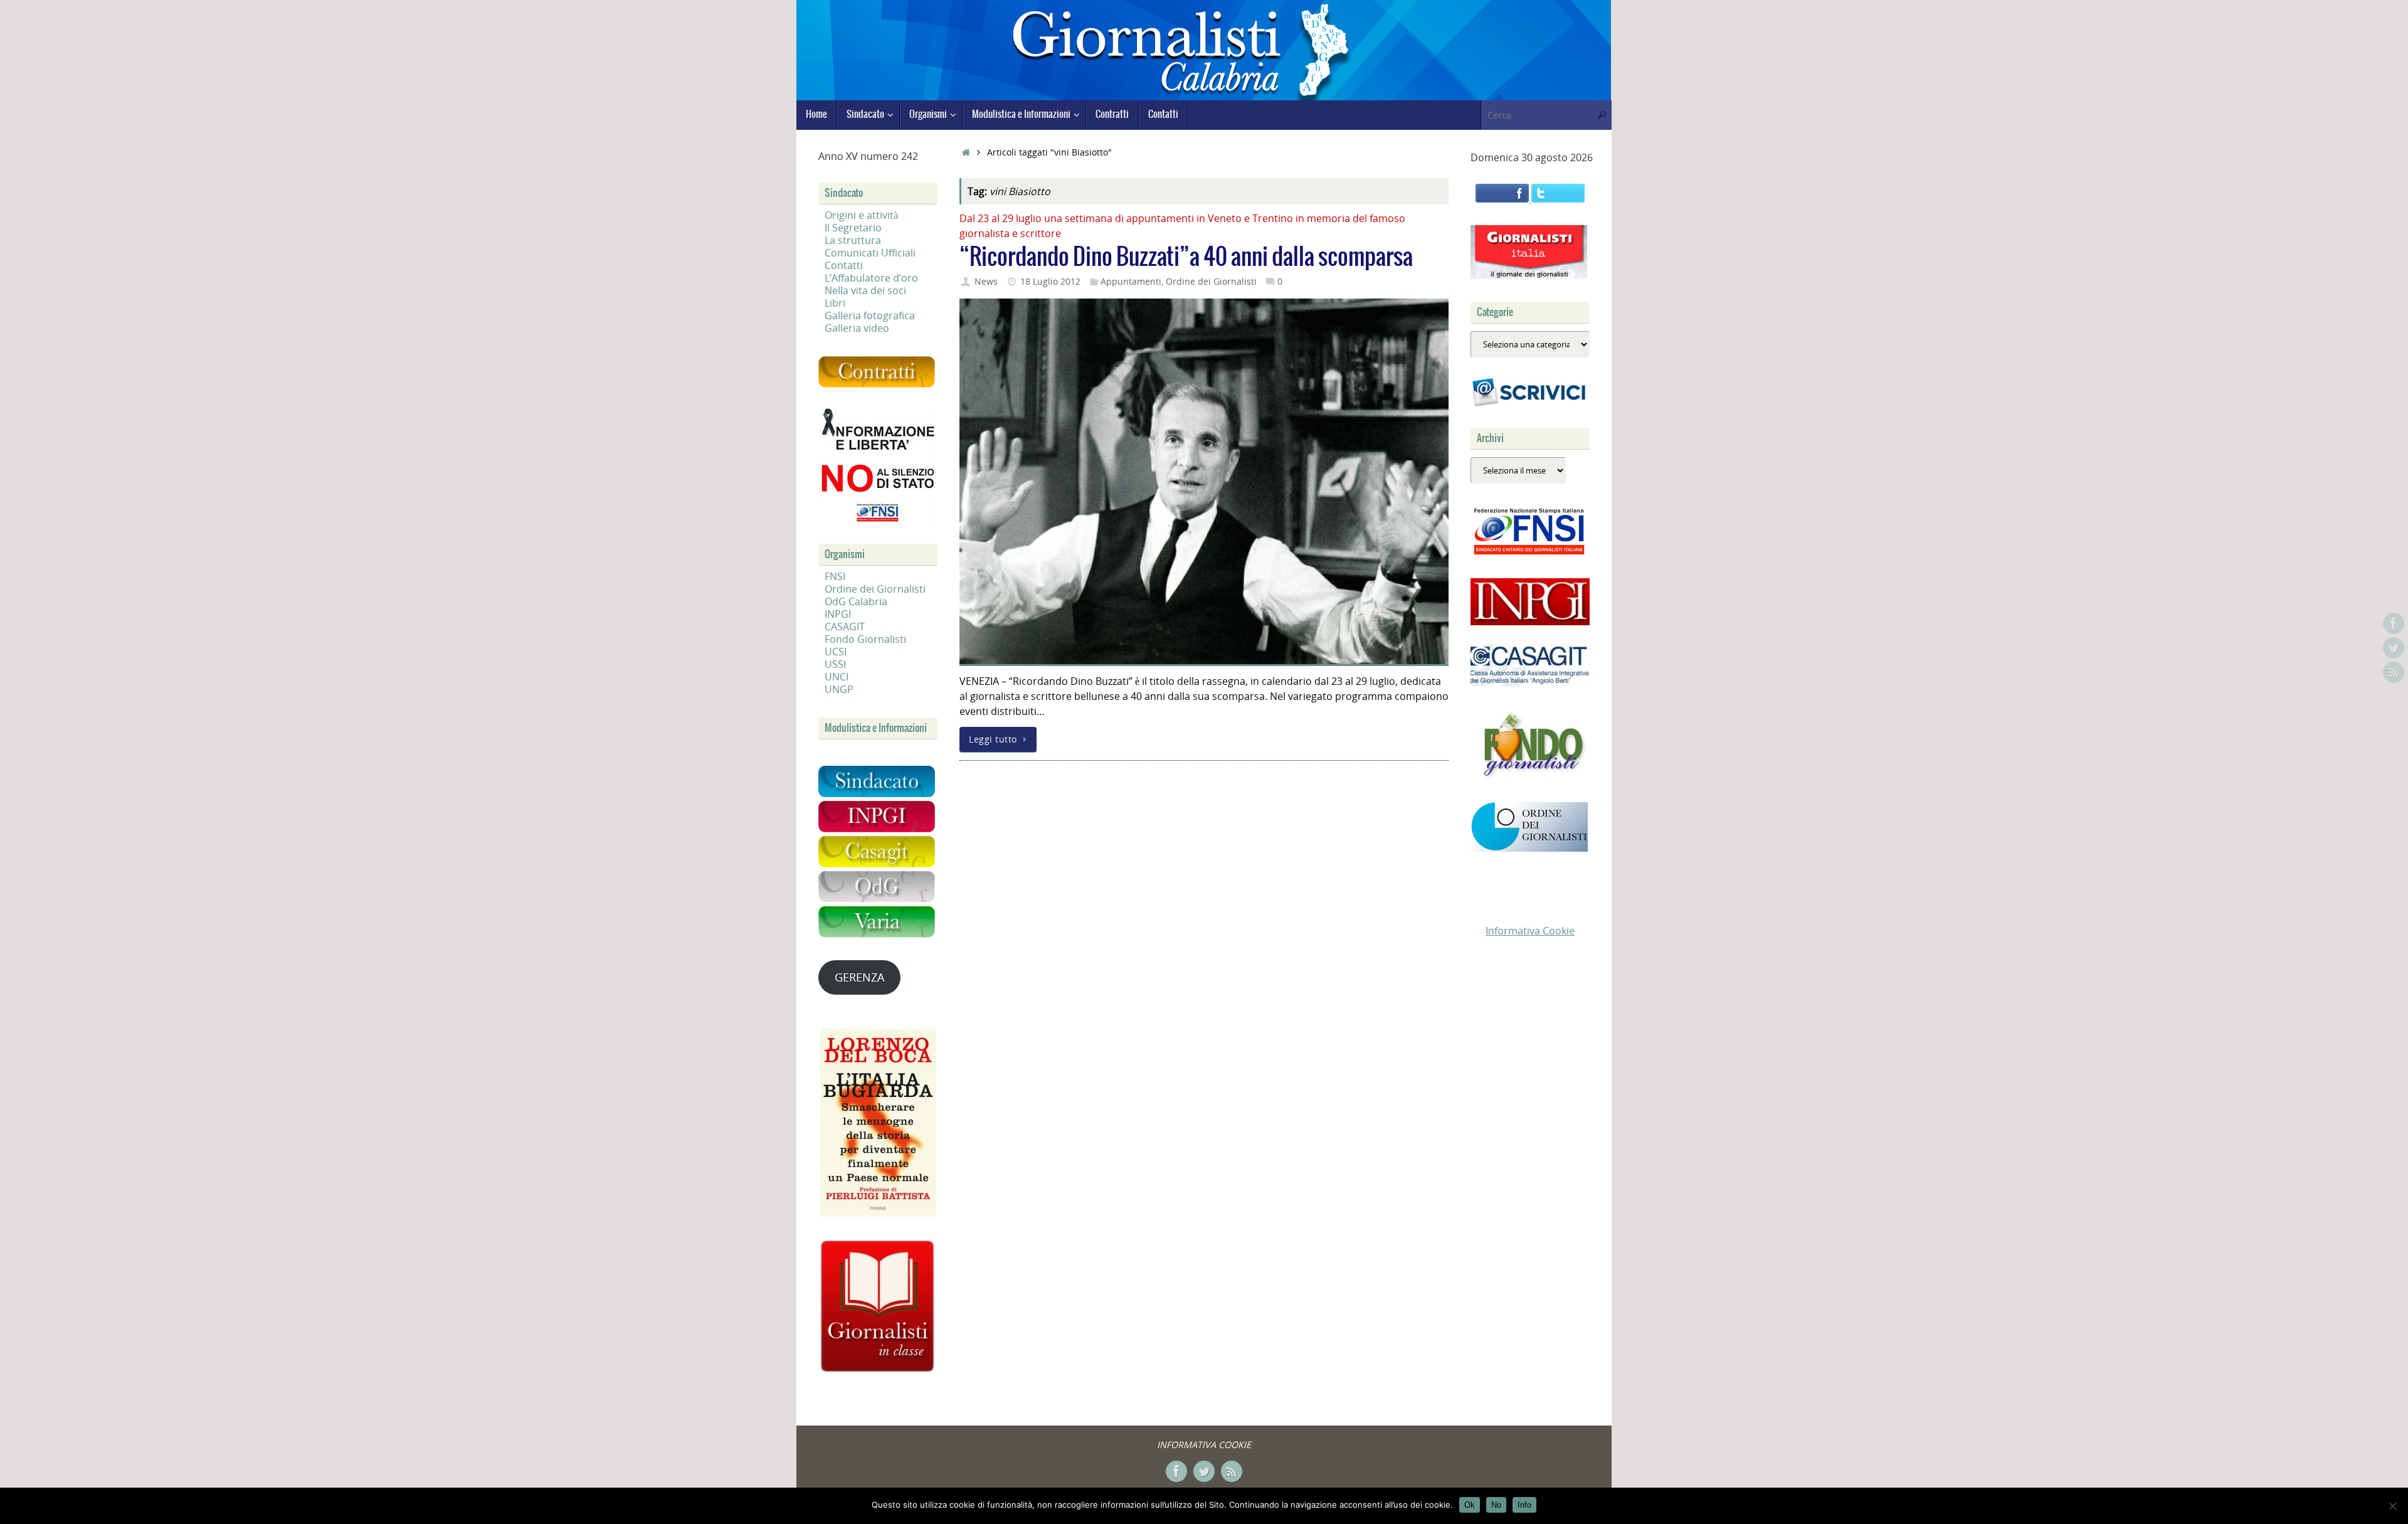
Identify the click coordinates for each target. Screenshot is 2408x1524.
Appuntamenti (1131, 281)
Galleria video (857, 328)
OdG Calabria (856, 601)
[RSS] (2394, 672)
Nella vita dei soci (865, 290)
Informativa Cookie (1530, 931)
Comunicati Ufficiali (870, 253)
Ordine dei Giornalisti (1211, 281)
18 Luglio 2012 (1050, 281)
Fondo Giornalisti (865, 639)
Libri (835, 303)
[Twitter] (2394, 648)
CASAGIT (845, 627)
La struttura (853, 240)
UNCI (837, 677)
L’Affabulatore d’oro (871, 278)
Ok (1470, 1505)
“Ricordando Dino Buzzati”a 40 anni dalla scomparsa (1186, 257)
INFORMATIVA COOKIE (1204, 1445)
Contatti (844, 265)
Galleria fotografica (870, 315)
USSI (835, 664)
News (986, 281)
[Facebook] (2394, 623)
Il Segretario (853, 228)
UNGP (839, 689)
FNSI (835, 576)
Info (1524, 1505)
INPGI (838, 614)
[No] (2392, 1506)
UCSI (836, 652)
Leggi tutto (993, 739)
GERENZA (859, 977)
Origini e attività (861, 215)
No (1496, 1505)
